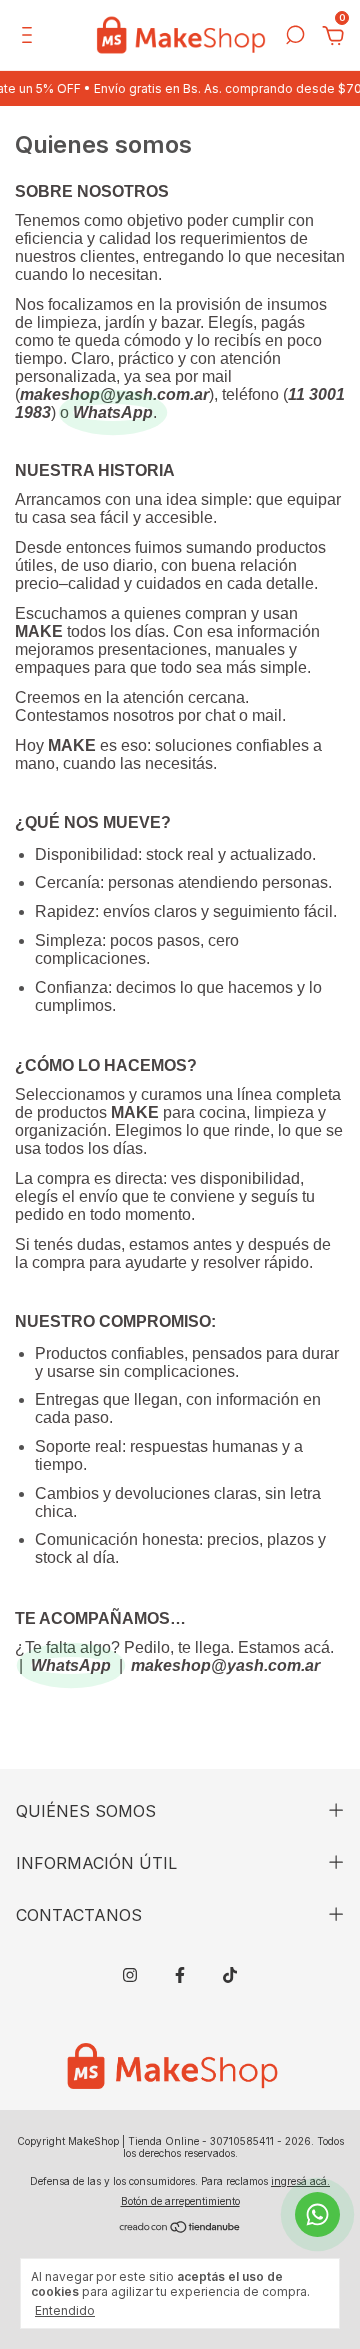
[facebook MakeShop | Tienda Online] (180, 1975)
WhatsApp (113, 412)
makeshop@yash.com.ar (114, 394)
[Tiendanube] (180, 2228)
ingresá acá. (300, 2181)
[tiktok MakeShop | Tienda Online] (230, 1975)
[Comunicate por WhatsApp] (317, 2214)
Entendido (65, 2310)
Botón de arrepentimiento (180, 2201)
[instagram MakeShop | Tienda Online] (130, 1975)
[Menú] (30, 37)
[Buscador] (295, 37)
